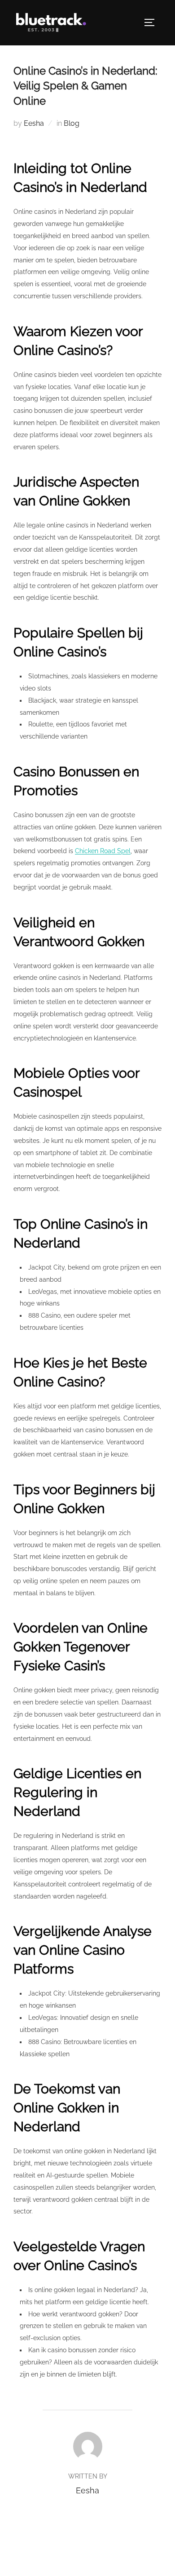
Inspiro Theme (67, 2559)
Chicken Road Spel (103, 851)
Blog (72, 123)
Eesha (34, 123)
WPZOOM (114, 2559)
